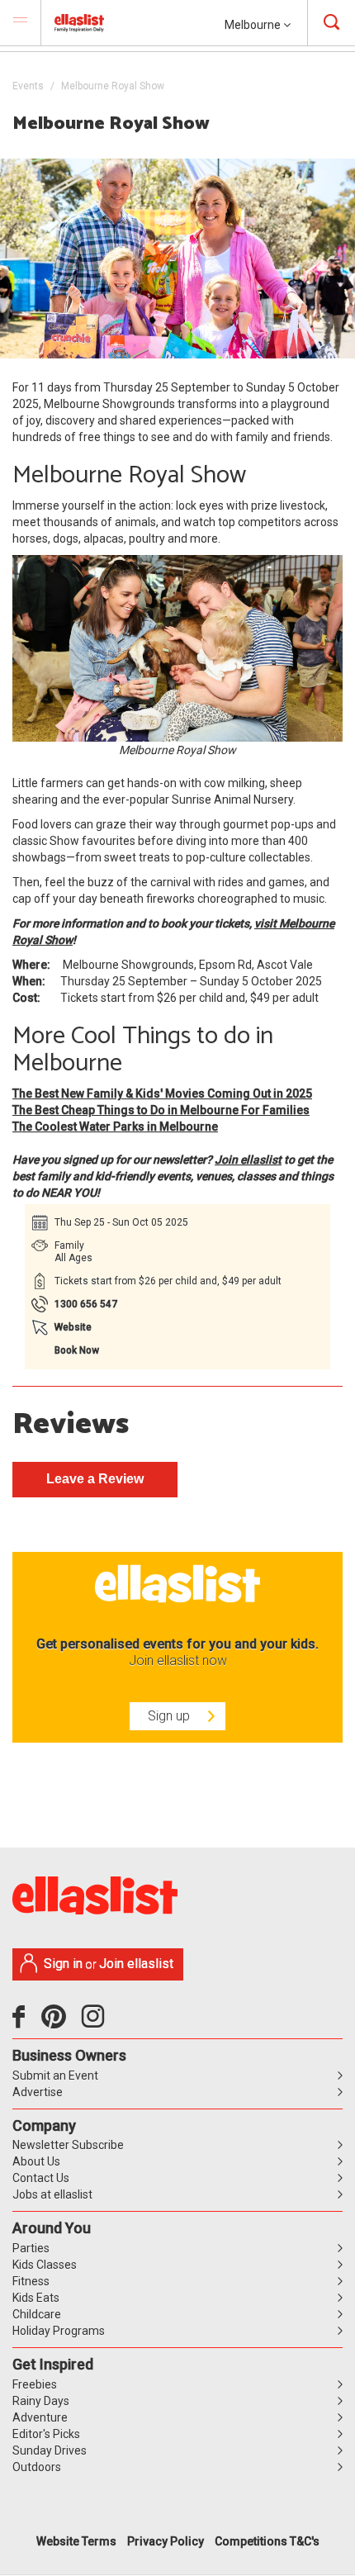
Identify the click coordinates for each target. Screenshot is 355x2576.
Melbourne (254, 25)
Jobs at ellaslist (52, 2194)
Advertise (38, 2092)
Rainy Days (41, 2401)
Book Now (77, 1350)
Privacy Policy (166, 2541)
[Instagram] (96, 2023)
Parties (31, 2248)
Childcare (37, 2314)
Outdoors (37, 2467)
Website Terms (76, 2541)
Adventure (40, 2417)
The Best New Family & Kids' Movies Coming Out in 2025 (162, 1093)
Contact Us (41, 2178)
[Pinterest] (60, 2023)
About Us (36, 2161)
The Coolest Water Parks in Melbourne (115, 1127)
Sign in (63, 1964)
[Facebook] (23, 2023)
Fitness (31, 2281)
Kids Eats (36, 2298)
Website (73, 1327)
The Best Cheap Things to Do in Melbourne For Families (161, 1110)
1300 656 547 (86, 1304)
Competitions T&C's (267, 2541)
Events (28, 86)
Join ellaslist (248, 1160)
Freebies (35, 2384)
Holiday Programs (59, 2331)
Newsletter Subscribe (68, 2145)
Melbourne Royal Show (113, 86)
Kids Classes (45, 2265)
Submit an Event (55, 2076)
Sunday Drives (50, 2450)
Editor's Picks (46, 2434)
